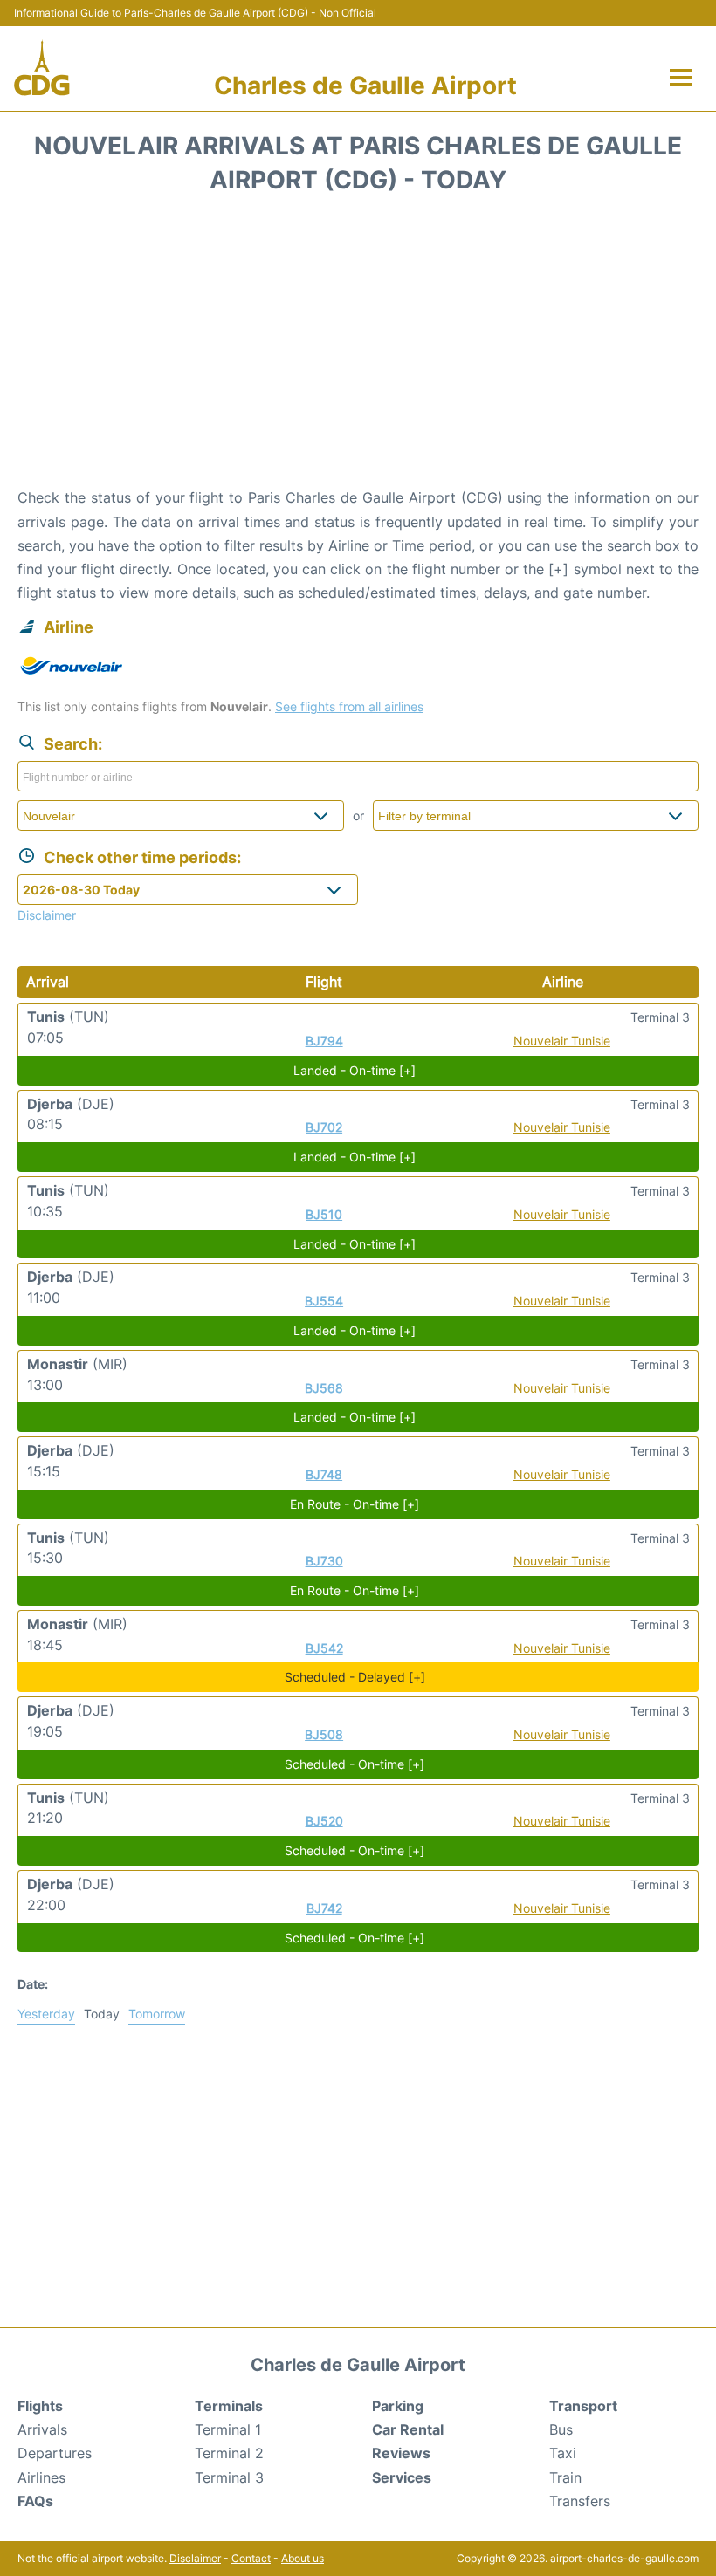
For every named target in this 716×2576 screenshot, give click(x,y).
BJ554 (324, 1301)
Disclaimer (195, 2558)
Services (402, 2477)
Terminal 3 (229, 2477)
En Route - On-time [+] (355, 1504)
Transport (583, 2406)
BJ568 (324, 1388)
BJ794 (324, 1041)
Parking (398, 2406)
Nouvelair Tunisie (562, 1041)
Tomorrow (157, 2014)
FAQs (35, 2501)
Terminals (229, 2406)
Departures (55, 2453)
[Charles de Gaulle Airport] (42, 69)
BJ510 (324, 1214)
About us (303, 2558)
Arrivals (42, 2429)
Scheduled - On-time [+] (355, 1764)
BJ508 (324, 1734)
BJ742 (324, 1908)
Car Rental (408, 2429)
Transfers (580, 2501)
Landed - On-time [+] (355, 1070)
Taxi (563, 2453)
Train (565, 2477)
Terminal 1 (228, 2429)
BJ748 (324, 1474)
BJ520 (324, 1821)
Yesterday (46, 2014)
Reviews (401, 2453)
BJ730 (324, 1561)
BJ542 (324, 1648)
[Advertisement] (358, 346)
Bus (561, 2429)
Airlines (41, 2477)
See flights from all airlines (349, 706)
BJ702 (324, 1127)
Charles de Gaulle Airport (365, 86)
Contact (251, 2558)
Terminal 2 (229, 2453)
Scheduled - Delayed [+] (355, 1677)
